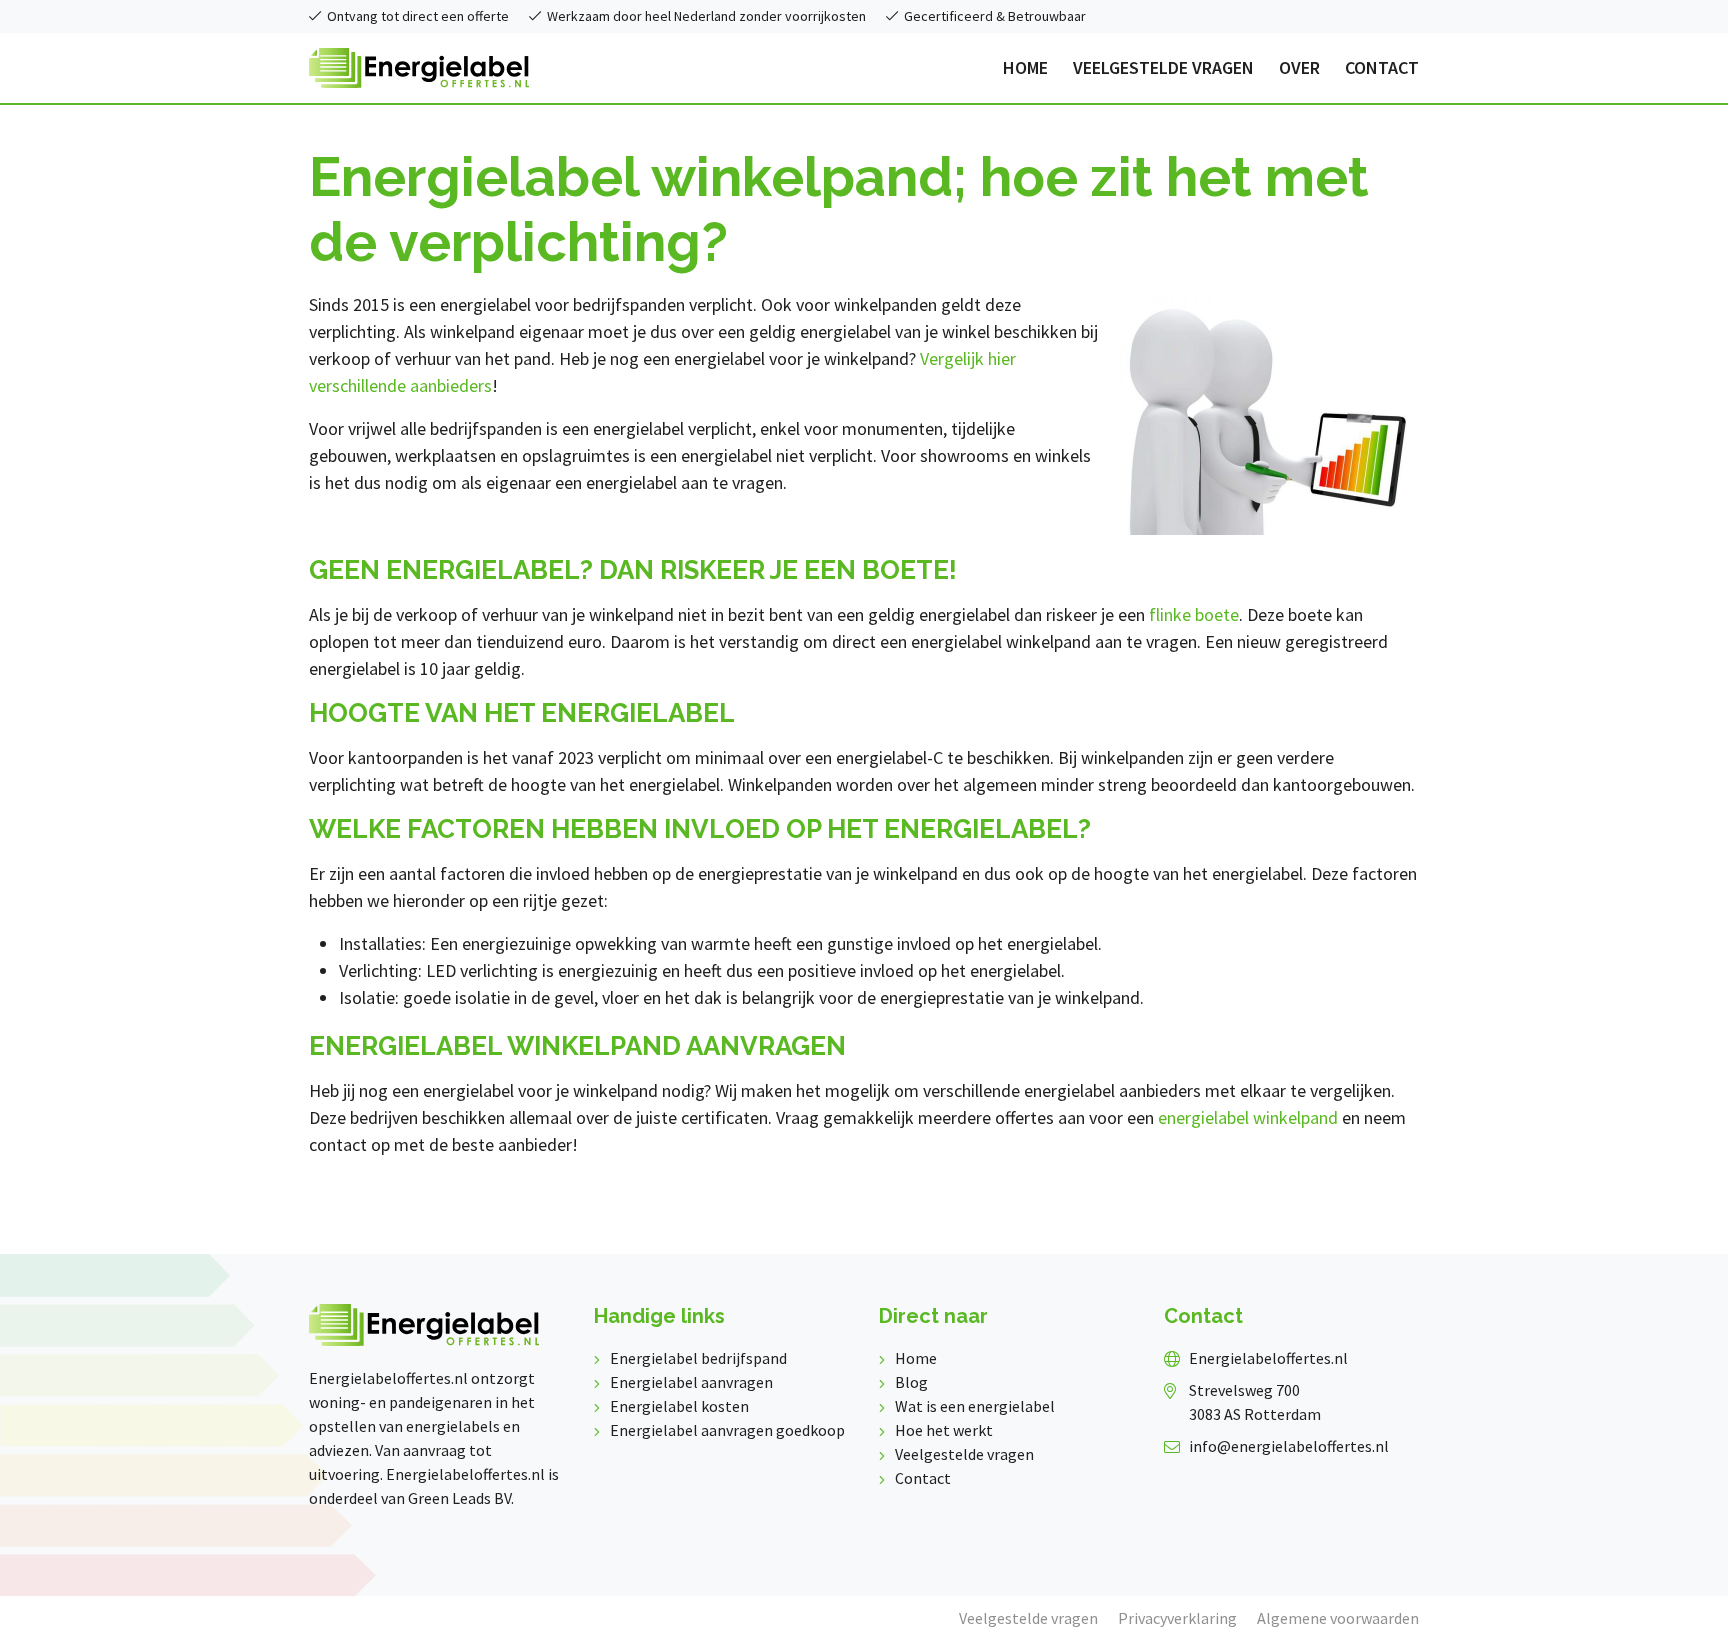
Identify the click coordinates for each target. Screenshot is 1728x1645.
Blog (911, 1382)
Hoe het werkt (944, 1430)
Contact (923, 1478)
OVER (1299, 68)
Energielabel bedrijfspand (698, 1358)
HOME (1025, 68)
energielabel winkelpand (1248, 1117)
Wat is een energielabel (975, 1406)
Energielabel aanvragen (691, 1382)
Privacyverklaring (1177, 1618)
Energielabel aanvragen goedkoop (727, 1430)
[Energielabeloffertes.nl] (419, 65)
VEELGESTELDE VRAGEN (1163, 68)
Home (916, 1358)
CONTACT (1382, 68)
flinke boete (1194, 614)
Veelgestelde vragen (964, 1454)
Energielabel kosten (679, 1406)
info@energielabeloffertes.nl (1289, 1446)
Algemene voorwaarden (1338, 1618)
